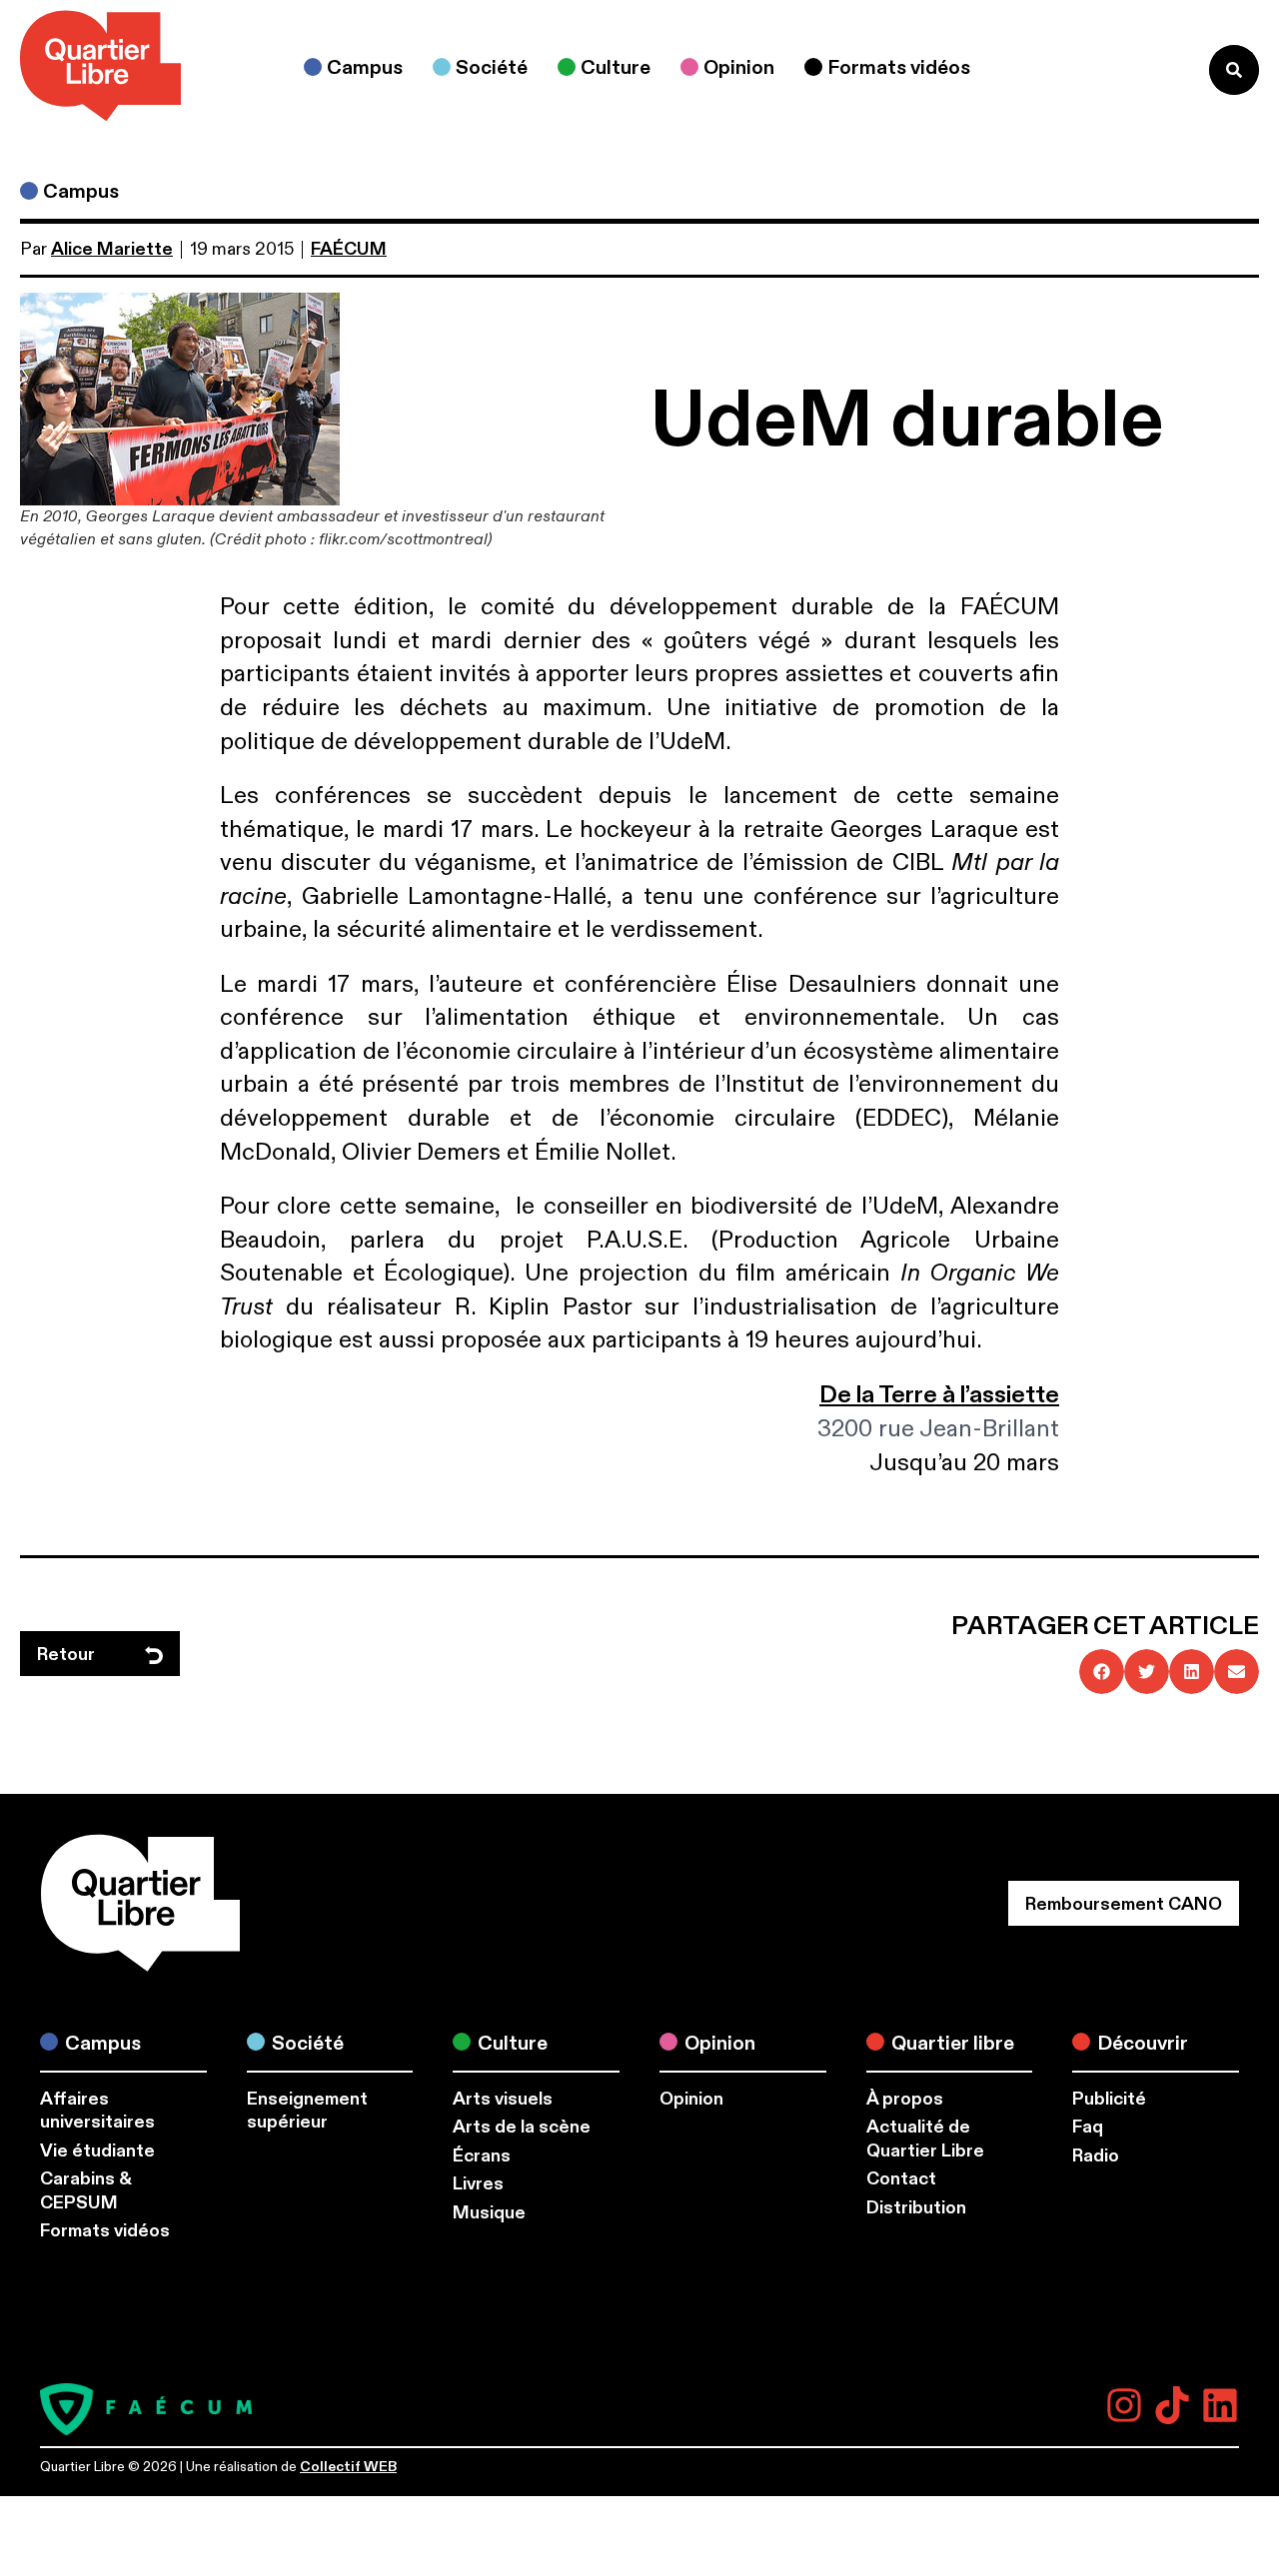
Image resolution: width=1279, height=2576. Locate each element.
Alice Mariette (112, 249)
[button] (1102, 1672)
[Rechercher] (1234, 70)
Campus (81, 191)
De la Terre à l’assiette (939, 1395)
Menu (1153, 69)
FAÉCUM (349, 249)
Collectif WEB (348, 2467)
